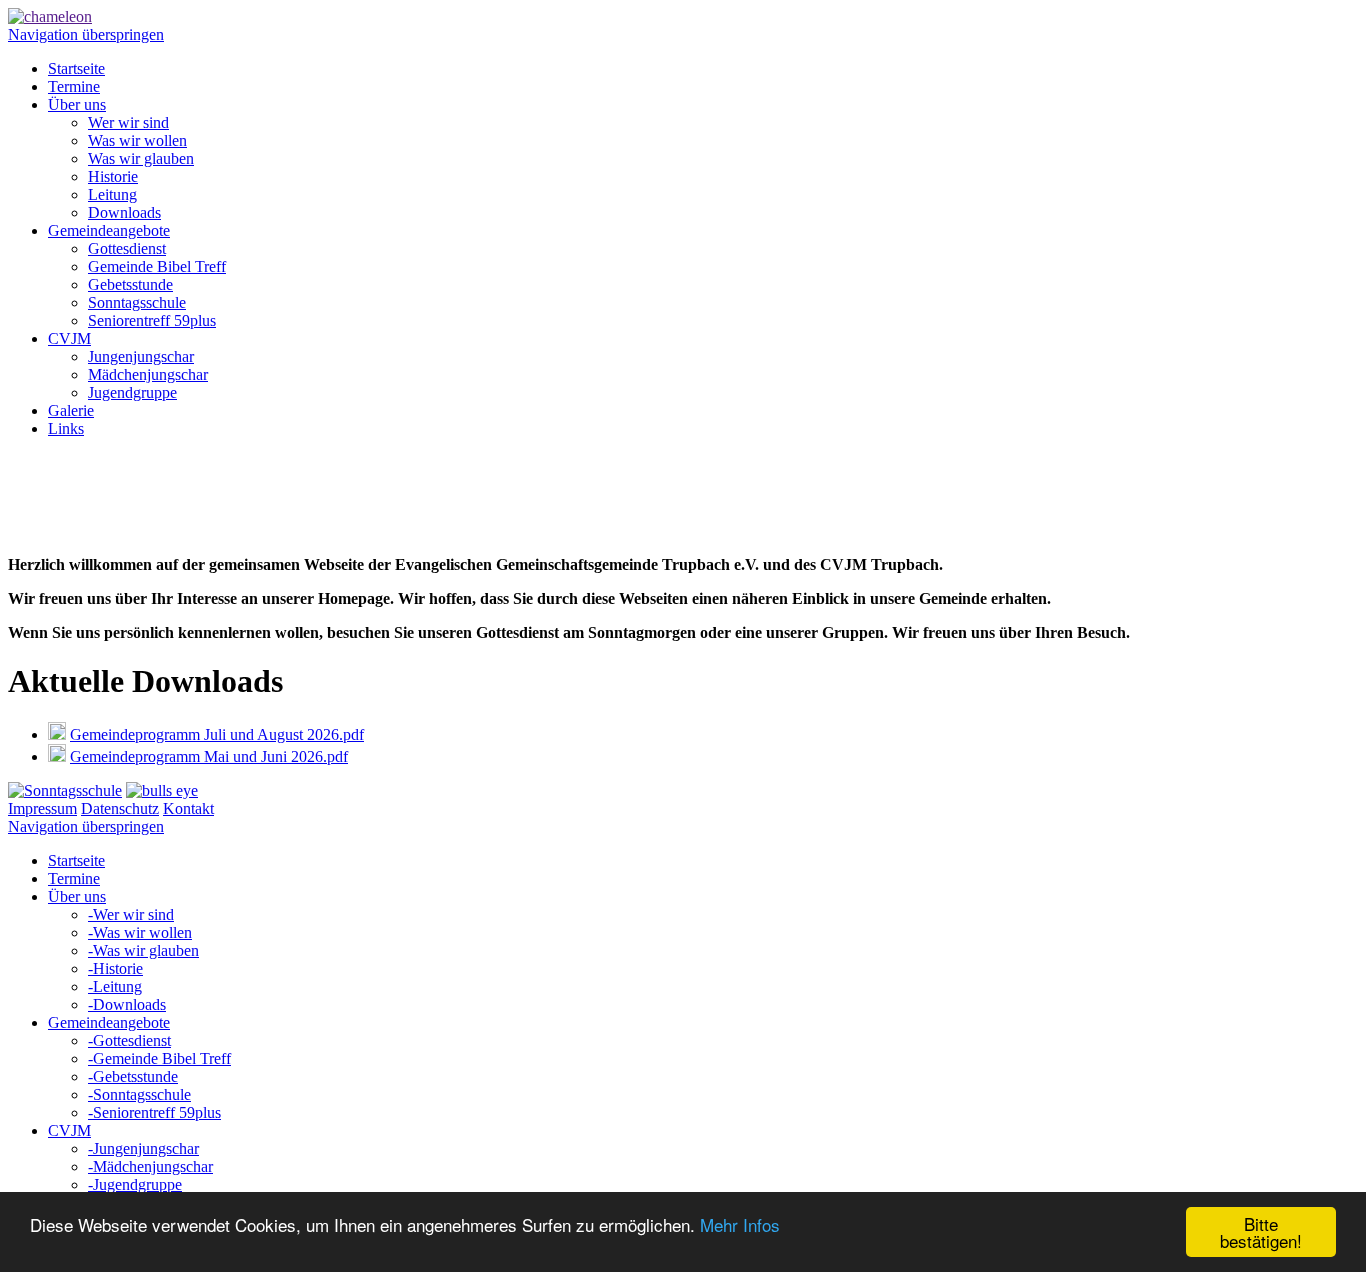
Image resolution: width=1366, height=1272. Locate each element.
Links (66, 428)
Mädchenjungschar (148, 374)
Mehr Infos (740, 1224)
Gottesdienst (127, 248)
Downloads (124, 212)
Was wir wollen (137, 140)
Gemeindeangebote (109, 230)
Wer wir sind (128, 122)
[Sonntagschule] (65, 790)
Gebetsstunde (130, 284)
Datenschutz (120, 808)
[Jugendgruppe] (162, 790)
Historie (113, 176)
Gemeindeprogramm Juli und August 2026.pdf (217, 734)
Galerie (71, 410)
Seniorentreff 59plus (152, 320)
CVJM (69, 338)
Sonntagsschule (137, 302)
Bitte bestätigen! (1261, 1232)
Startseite (76, 68)
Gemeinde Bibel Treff (157, 266)
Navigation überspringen (86, 34)
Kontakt (188, 808)
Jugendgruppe (132, 392)
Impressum (42, 808)
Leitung (112, 194)
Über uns (77, 104)
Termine (74, 86)
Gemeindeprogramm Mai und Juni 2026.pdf (209, 756)
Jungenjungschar (141, 356)
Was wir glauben (141, 158)
